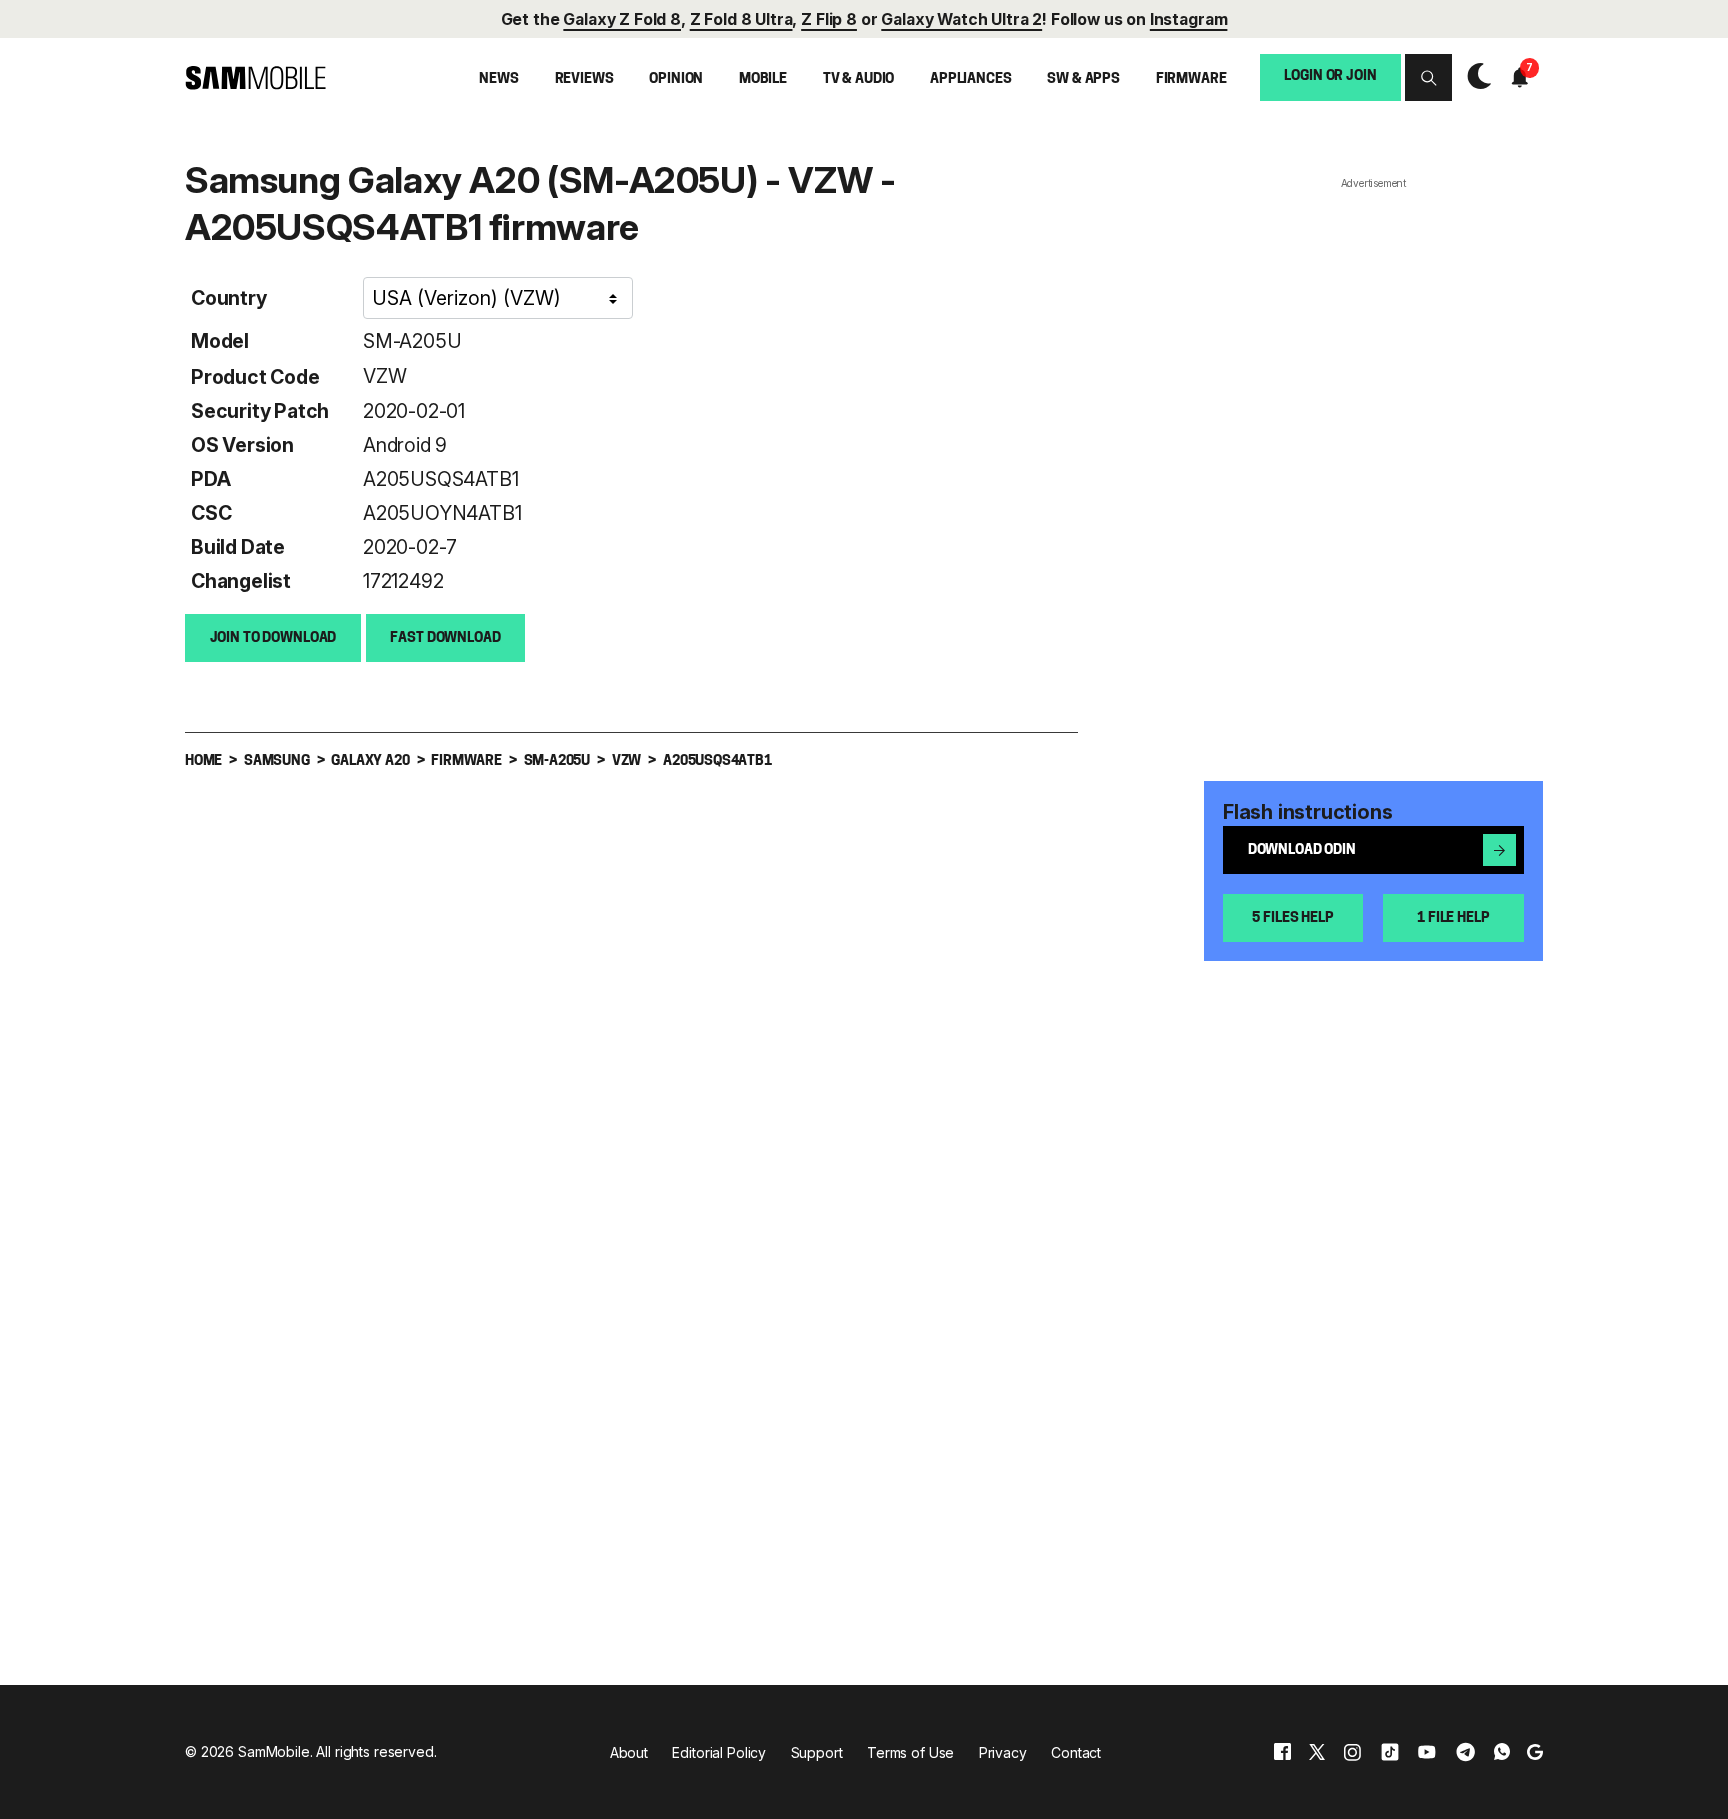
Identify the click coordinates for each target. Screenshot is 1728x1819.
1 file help (1453, 918)
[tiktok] (1390, 1752)
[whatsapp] (1502, 1752)
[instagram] (1352, 1752)
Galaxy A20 (370, 761)
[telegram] (1465, 1752)
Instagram (1189, 19)
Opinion (676, 79)
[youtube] (1427, 1752)
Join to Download (273, 638)
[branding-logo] (255, 78)
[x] (1317, 1752)
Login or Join (1330, 77)
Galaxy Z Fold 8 (622, 19)
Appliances (971, 79)
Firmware (1191, 79)
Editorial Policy (719, 1752)
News (498, 79)
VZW (384, 376)
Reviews (584, 79)
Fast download (445, 638)
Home (203, 761)
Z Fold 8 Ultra (741, 19)
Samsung (277, 761)
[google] (1535, 1752)
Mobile (763, 79)
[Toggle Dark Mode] (1474, 77)
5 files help (1292, 918)
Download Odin (1302, 851)
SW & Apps (1083, 79)
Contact (1076, 1752)
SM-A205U (412, 341)
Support (817, 1752)
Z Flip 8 (829, 19)
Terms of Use (910, 1752)
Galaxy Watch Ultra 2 (961, 19)
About (629, 1752)
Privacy (1003, 1752)
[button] (1428, 77)
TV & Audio (859, 79)
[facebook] (1282, 1752)
